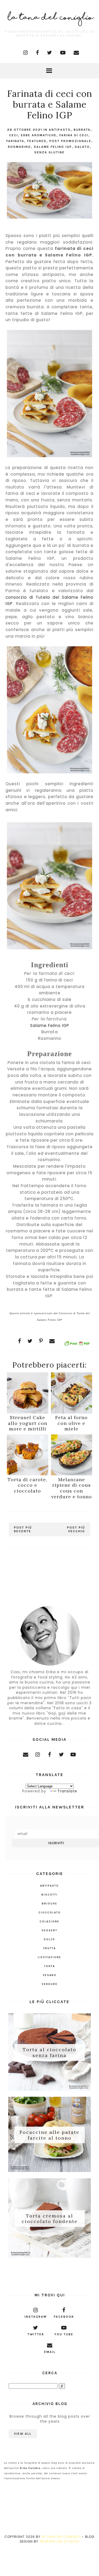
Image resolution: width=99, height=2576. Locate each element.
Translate (67, 1791)
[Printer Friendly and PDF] (77, 1344)
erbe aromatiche (39, 135)
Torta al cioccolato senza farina (49, 2052)
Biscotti (49, 1895)
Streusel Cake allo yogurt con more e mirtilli (28, 1423)
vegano (50, 1975)
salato (82, 147)
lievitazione (49, 1957)
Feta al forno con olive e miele (71, 1423)
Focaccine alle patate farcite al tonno (49, 2135)
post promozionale (70, 141)
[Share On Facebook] (20, 1341)
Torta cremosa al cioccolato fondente (50, 2218)
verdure (50, 1984)
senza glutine (49, 152)
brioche (49, 1904)
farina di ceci (74, 135)
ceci (13, 135)
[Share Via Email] (52, 1341)
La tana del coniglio (61, 2537)
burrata (82, 130)
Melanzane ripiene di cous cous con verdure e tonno (72, 1488)
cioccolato (50, 1913)
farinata (15, 141)
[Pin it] (41, 1341)
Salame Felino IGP (53, 147)
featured (37, 141)
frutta (49, 1948)
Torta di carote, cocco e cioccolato (27, 1485)
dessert (49, 1930)
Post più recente (23, 1529)
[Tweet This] (30, 1341)
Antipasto (60, 130)
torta (49, 1966)
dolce (49, 1939)
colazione (49, 1922)
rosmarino (19, 147)
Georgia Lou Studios (59, 2541)
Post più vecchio (76, 1529)
